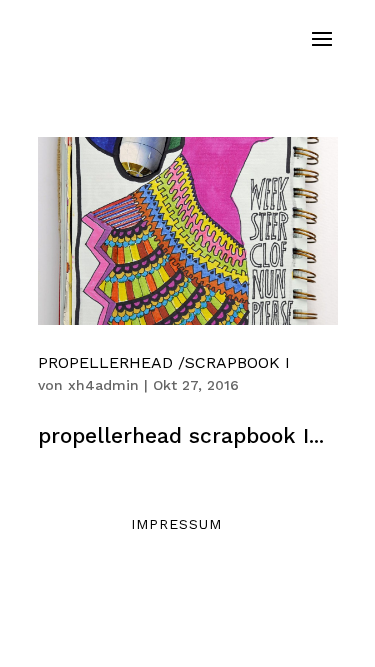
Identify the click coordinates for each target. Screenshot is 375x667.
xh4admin (103, 385)
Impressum (176, 524)
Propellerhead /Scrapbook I (164, 362)
